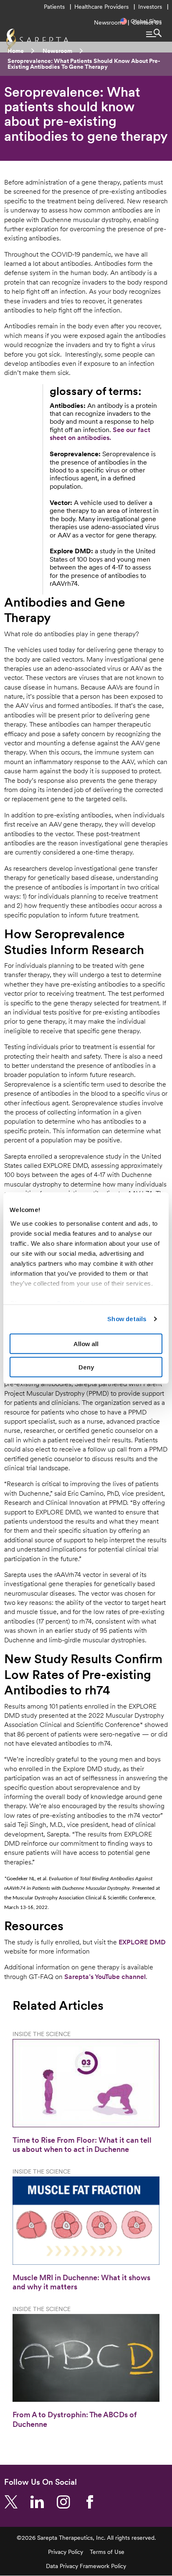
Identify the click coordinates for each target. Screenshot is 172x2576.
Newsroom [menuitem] (108, 22)
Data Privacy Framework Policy (86, 2566)
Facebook (93, 2502)
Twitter (14, 2502)
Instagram (67, 2502)
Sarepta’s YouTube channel (105, 1976)
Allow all (86, 1343)
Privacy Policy (66, 2552)
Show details (127, 1319)
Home (16, 51)
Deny (86, 1367)
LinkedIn (40, 2502)
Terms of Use (107, 2552)
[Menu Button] (154, 33)
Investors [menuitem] (150, 7)
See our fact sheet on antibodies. (100, 433)
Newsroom (57, 51)
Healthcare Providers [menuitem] (101, 7)
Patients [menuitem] (54, 7)
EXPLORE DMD (142, 1942)
